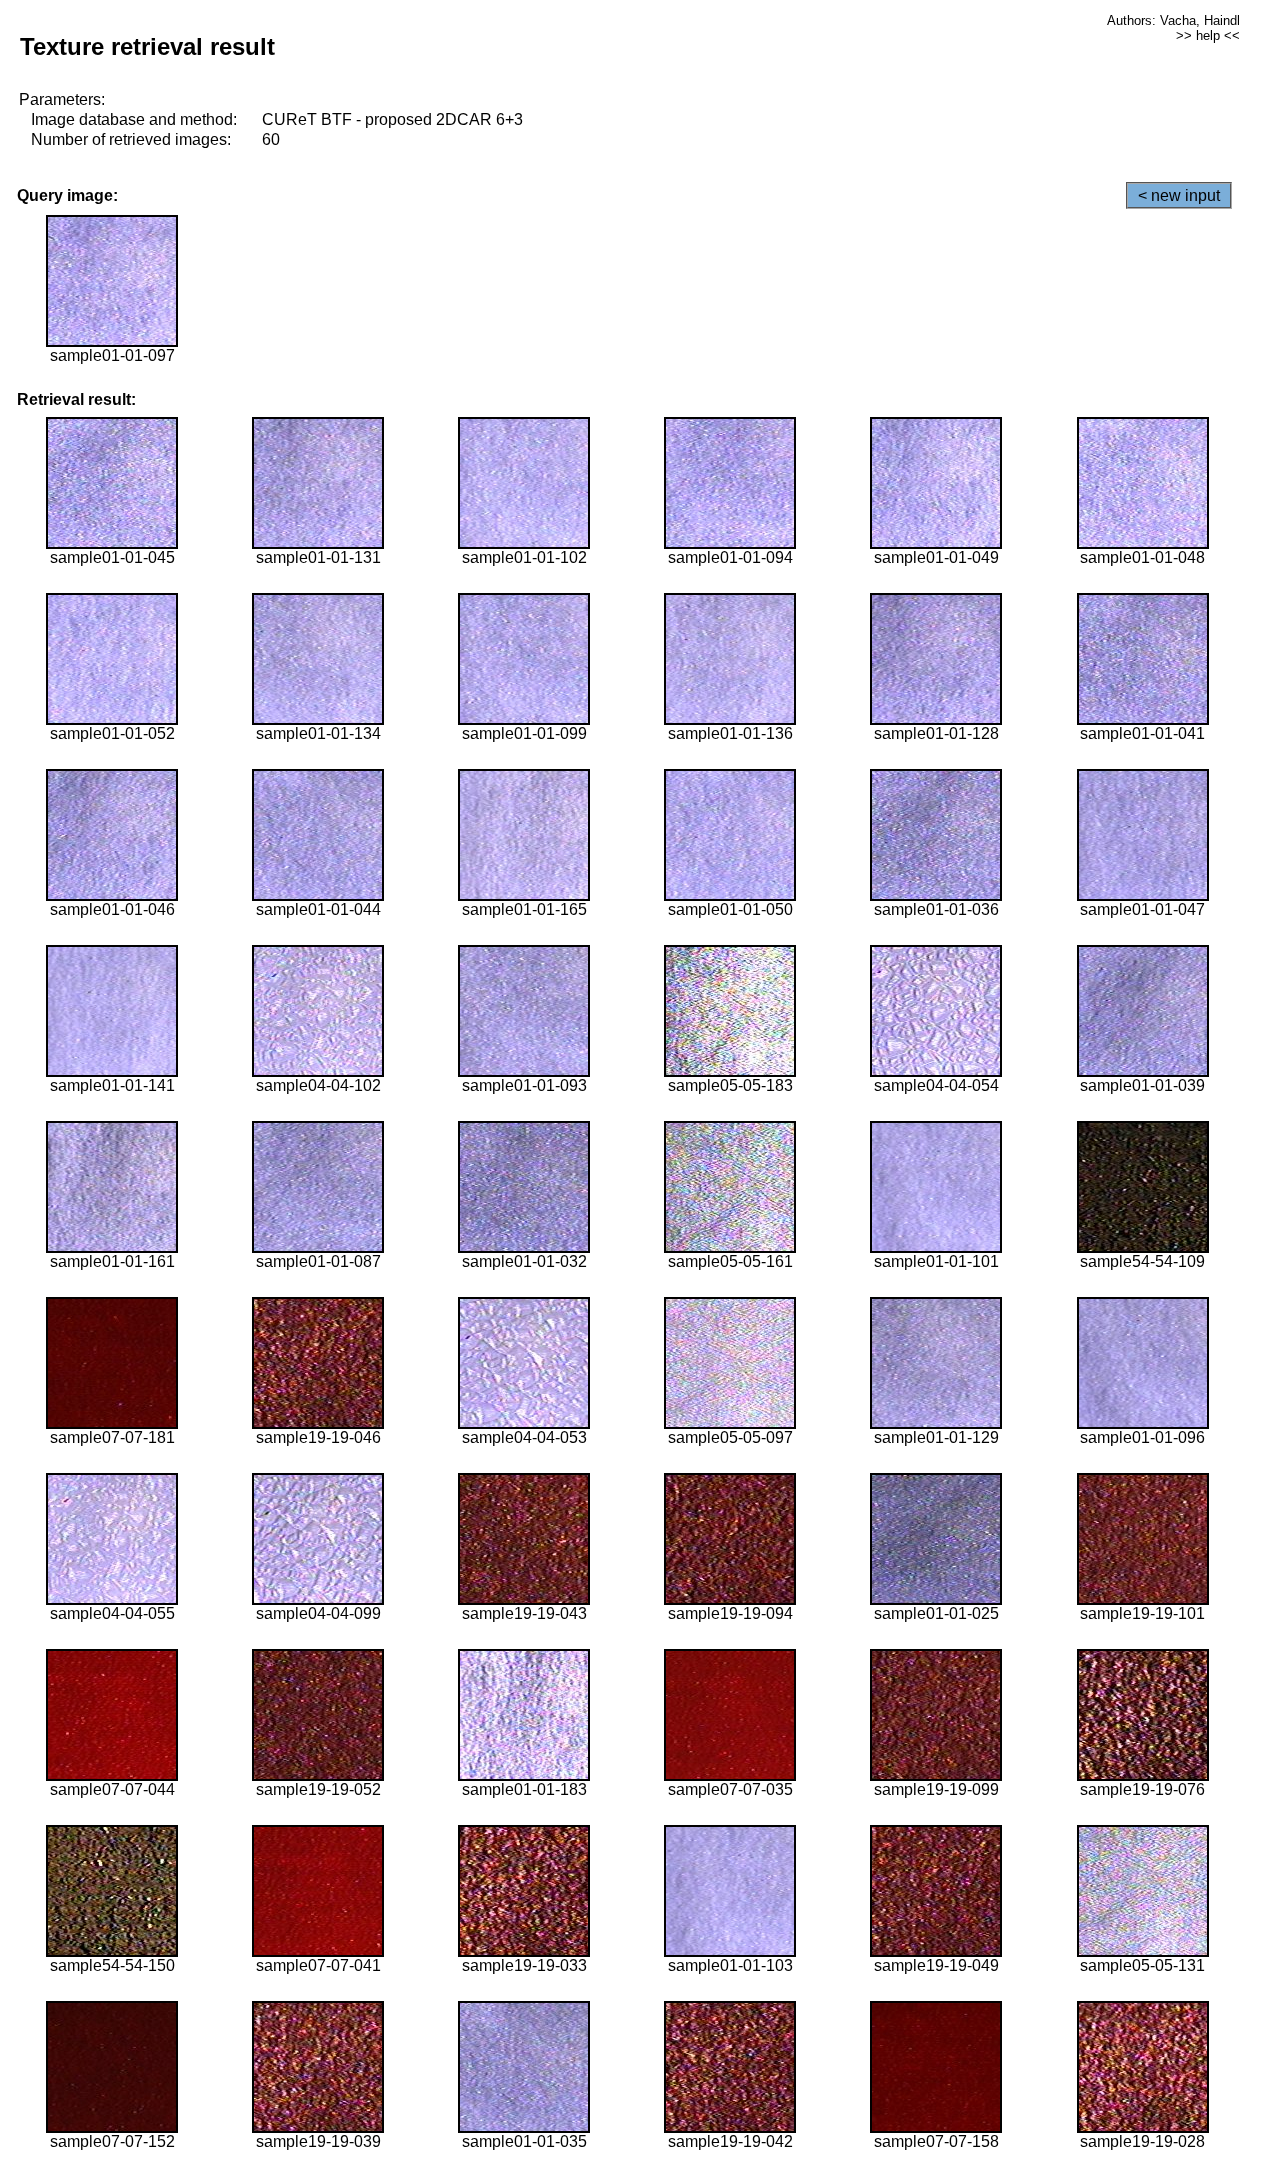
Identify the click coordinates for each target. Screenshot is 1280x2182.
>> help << (1208, 35)
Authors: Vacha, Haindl (1173, 20)
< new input (1179, 195)
